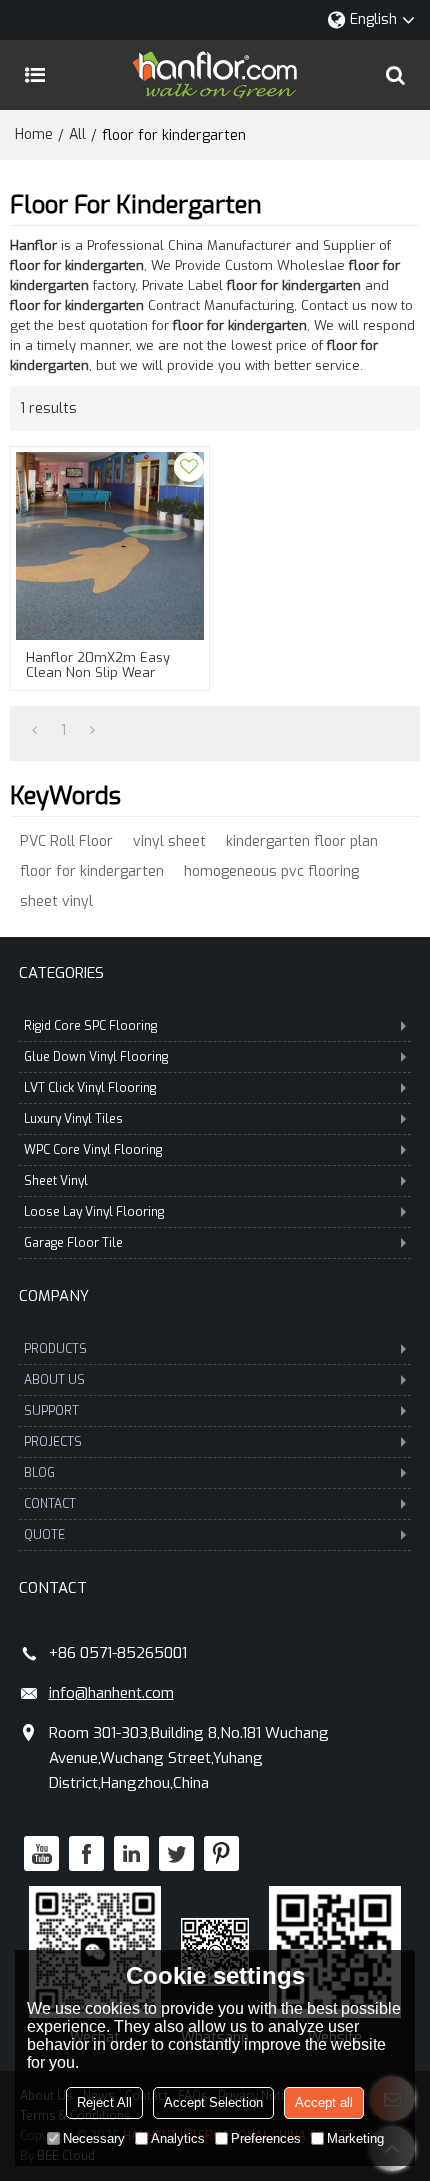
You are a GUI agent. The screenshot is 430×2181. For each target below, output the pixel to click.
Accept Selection (213, 2102)
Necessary (94, 2138)
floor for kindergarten (92, 871)
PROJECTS (53, 1442)
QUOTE (44, 1535)
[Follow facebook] (86, 1853)
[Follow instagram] (221, 1853)
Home (34, 134)
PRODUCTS (55, 1349)
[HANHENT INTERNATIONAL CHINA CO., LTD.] (215, 75)
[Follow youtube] (41, 1853)
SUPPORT (51, 1411)
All (77, 134)
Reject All (104, 2102)
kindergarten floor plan (302, 841)
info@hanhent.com (111, 1693)
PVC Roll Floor (66, 841)
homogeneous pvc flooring (271, 871)
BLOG (39, 1473)
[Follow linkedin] (131, 1853)
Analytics (178, 2138)
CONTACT (50, 1504)
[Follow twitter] (176, 1853)
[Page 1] (34, 731)
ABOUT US (54, 1380)
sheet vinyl (56, 901)
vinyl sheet (169, 841)
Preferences (266, 2138)
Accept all (324, 2102)
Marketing (355, 2138)
